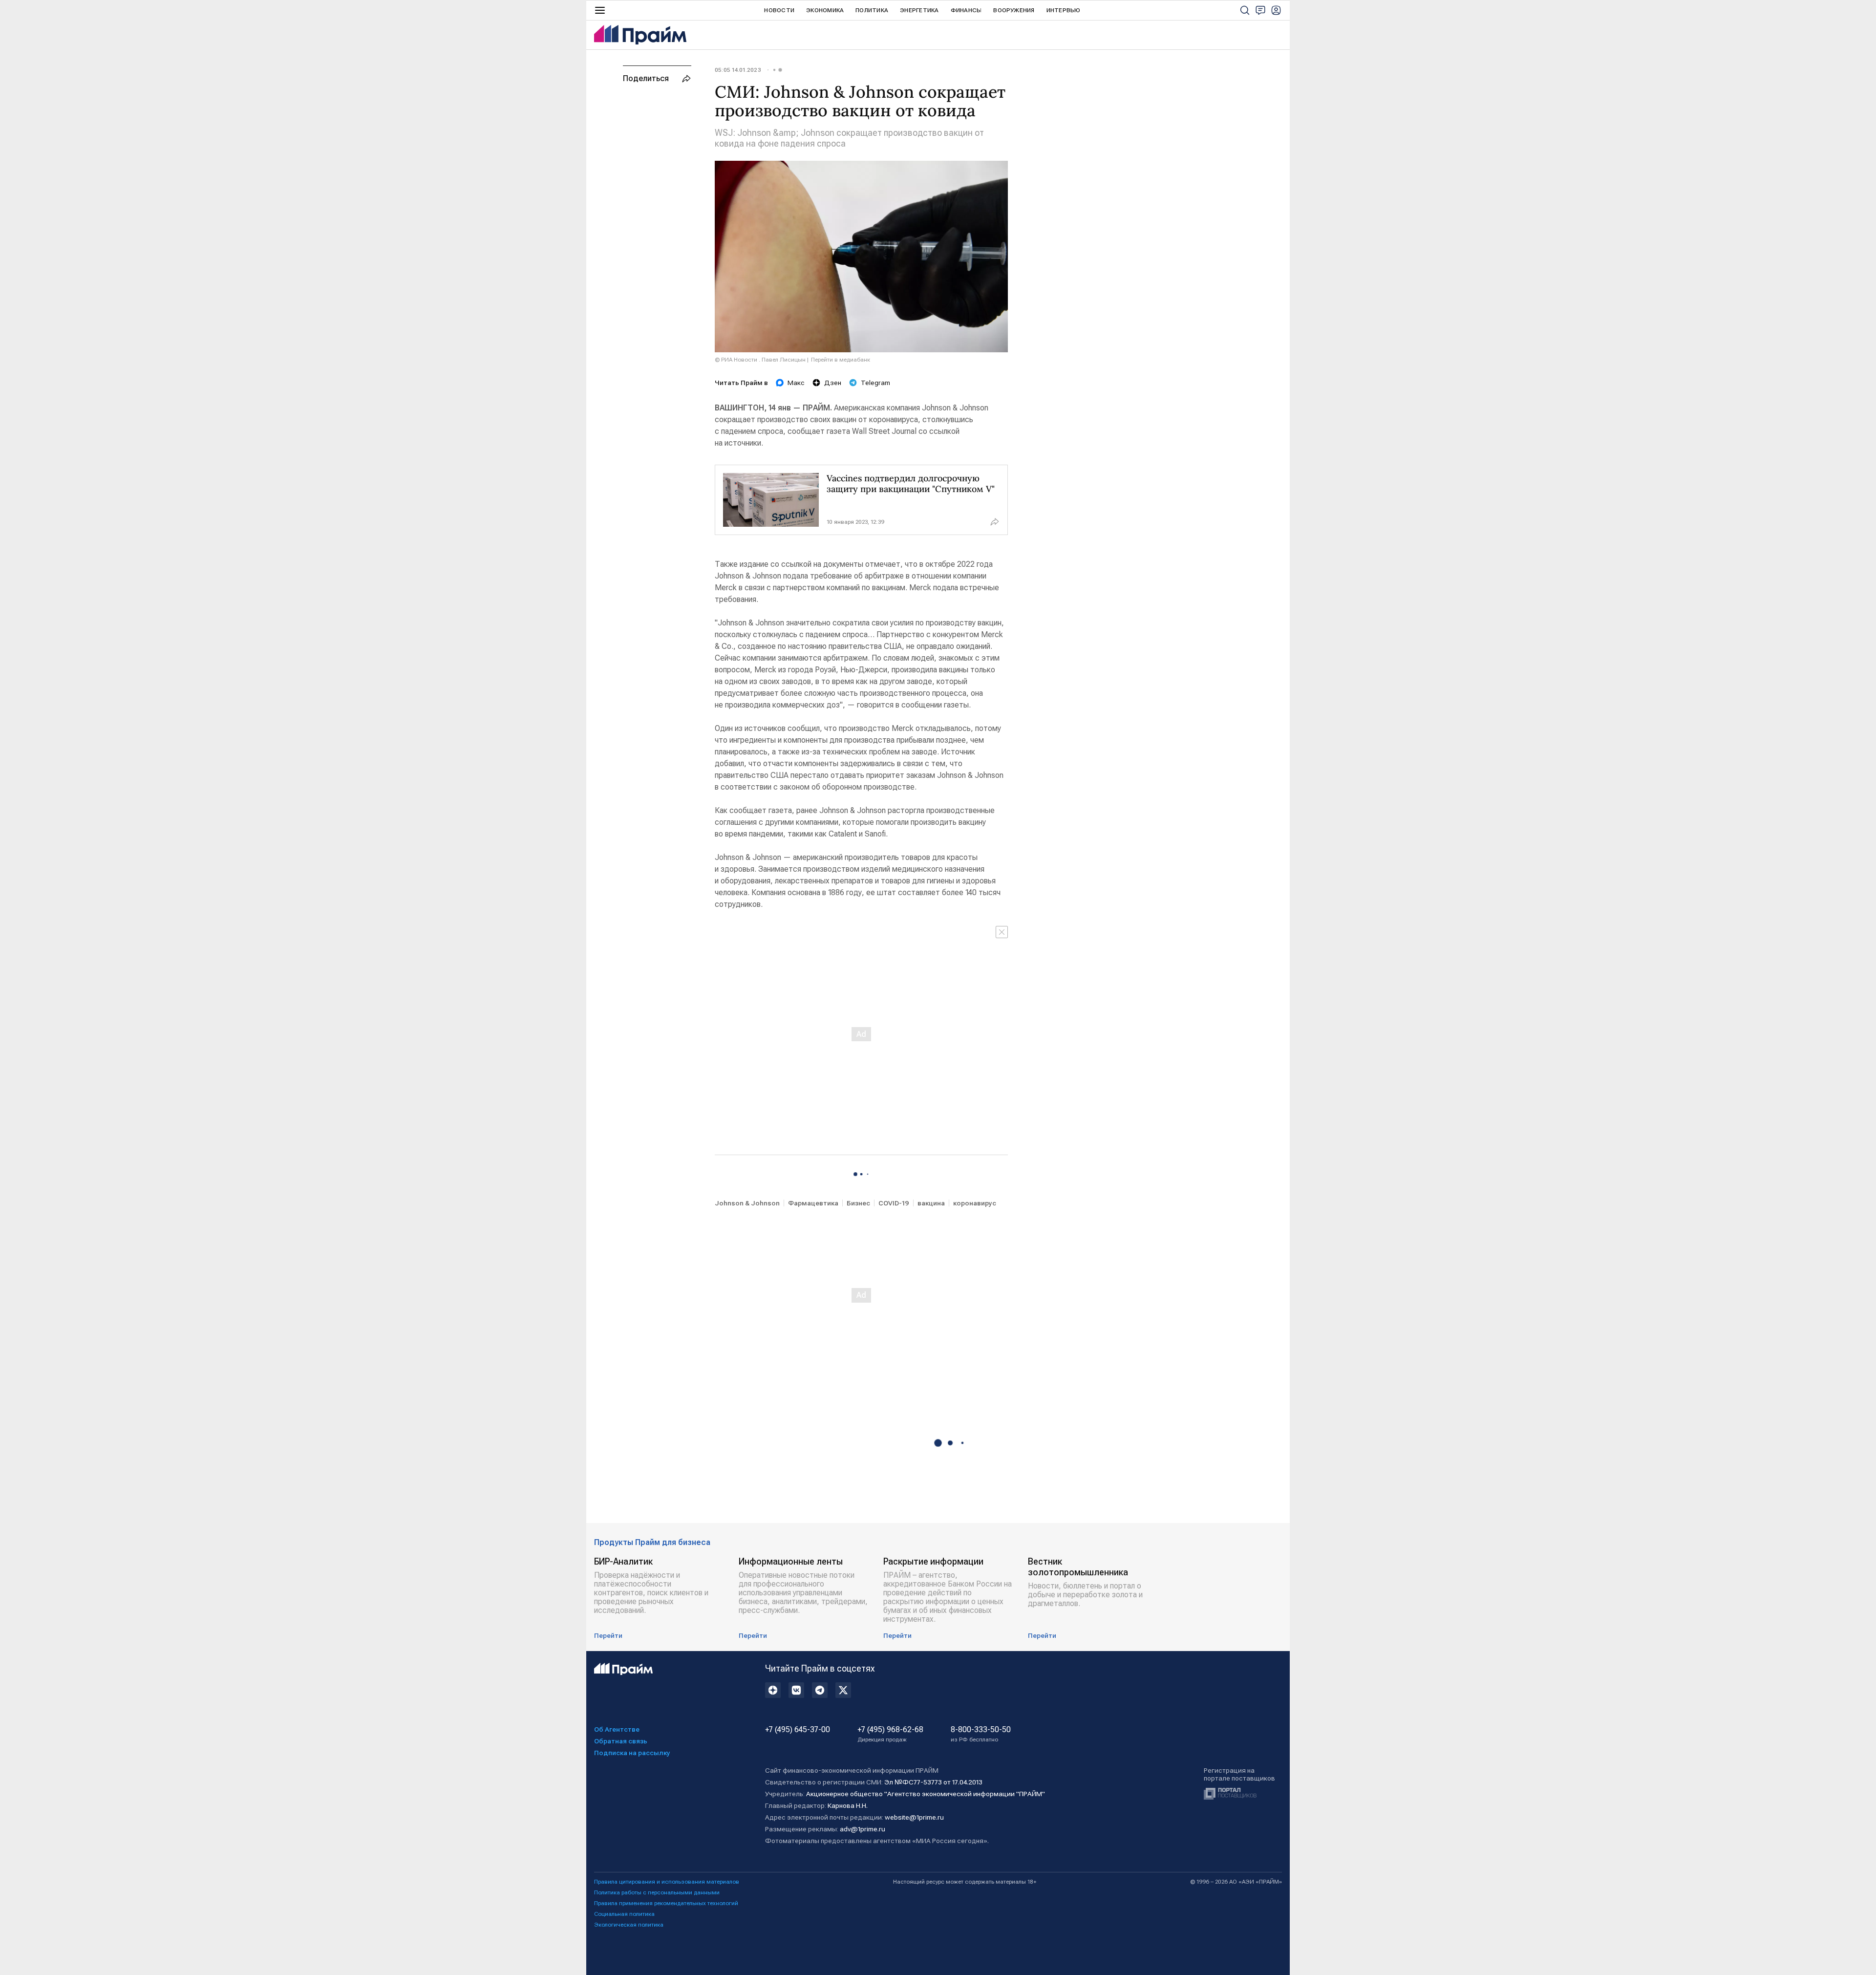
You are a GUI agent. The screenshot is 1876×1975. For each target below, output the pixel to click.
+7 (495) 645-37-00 (798, 1730)
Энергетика (919, 10)
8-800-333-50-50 (981, 1734)
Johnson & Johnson (747, 1203)
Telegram (875, 383)
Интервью (1064, 10)
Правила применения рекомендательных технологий (666, 1903)
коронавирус (975, 1203)
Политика (872, 10)
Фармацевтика (813, 1203)
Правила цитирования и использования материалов (667, 1882)
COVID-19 (894, 1203)
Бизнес (858, 1203)
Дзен (833, 383)
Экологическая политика (629, 1925)
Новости (779, 10)
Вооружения (1014, 10)
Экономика (825, 10)
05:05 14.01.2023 (738, 70)
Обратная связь (621, 1741)
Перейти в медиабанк (841, 360)
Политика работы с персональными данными (657, 1892)
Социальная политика (624, 1914)
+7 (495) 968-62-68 (890, 1734)
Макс (796, 383)
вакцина (931, 1203)
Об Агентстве (617, 1729)
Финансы (966, 10)
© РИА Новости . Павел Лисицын (760, 360)
